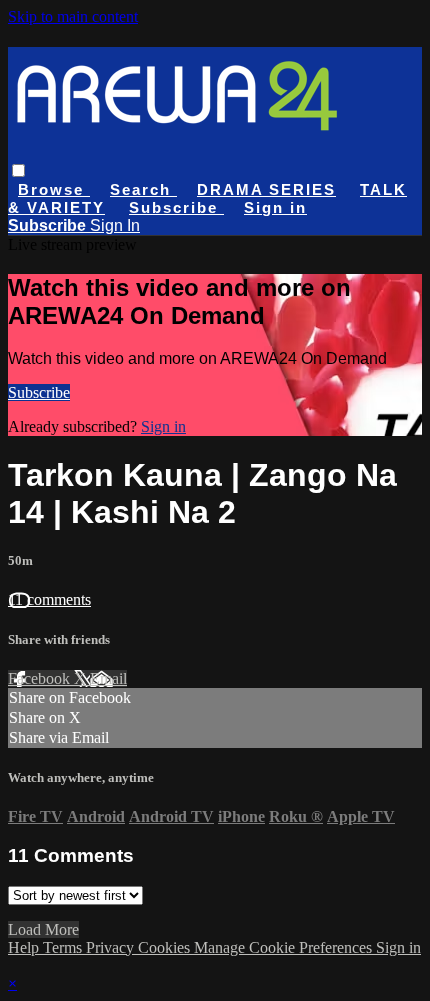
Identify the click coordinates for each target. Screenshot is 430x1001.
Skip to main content (73, 16)
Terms (64, 947)
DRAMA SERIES (266, 189)
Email (108, 678)
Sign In (115, 225)
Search (143, 189)
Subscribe (39, 392)
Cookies (166, 947)
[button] (18, 170)
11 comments (49, 599)
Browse (54, 189)
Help (25, 947)
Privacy (112, 947)
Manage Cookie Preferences (285, 947)
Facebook (41, 678)
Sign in (275, 207)
